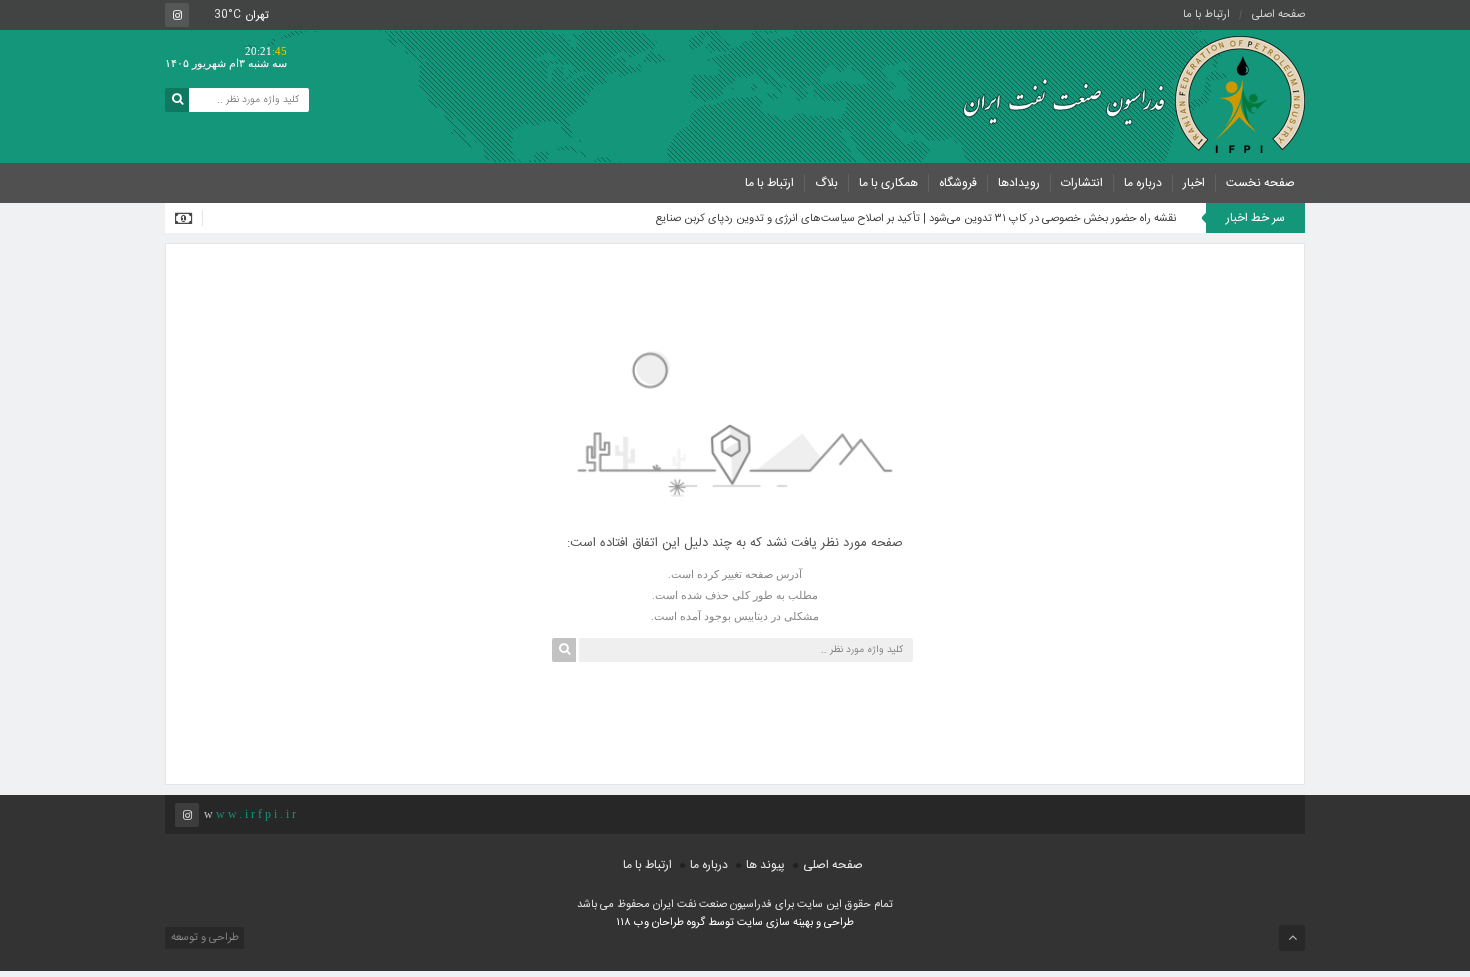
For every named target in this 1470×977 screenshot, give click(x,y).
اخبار (1194, 183)
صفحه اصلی (1278, 15)
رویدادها (1019, 183)
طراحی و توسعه (203, 938)
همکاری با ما (888, 183)
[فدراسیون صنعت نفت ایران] (1125, 95)
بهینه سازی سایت (775, 923)
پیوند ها (765, 865)
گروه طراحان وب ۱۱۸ (662, 923)
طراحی (837, 923)
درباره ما (1143, 183)
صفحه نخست (1260, 183)
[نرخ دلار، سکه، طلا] (189, 218)
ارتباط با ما (1206, 15)
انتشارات (1082, 183)
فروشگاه (958, 183)
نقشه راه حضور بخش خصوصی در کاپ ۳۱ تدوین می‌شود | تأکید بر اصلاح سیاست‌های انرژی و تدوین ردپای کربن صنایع (916, 219)
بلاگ (826, 183)
